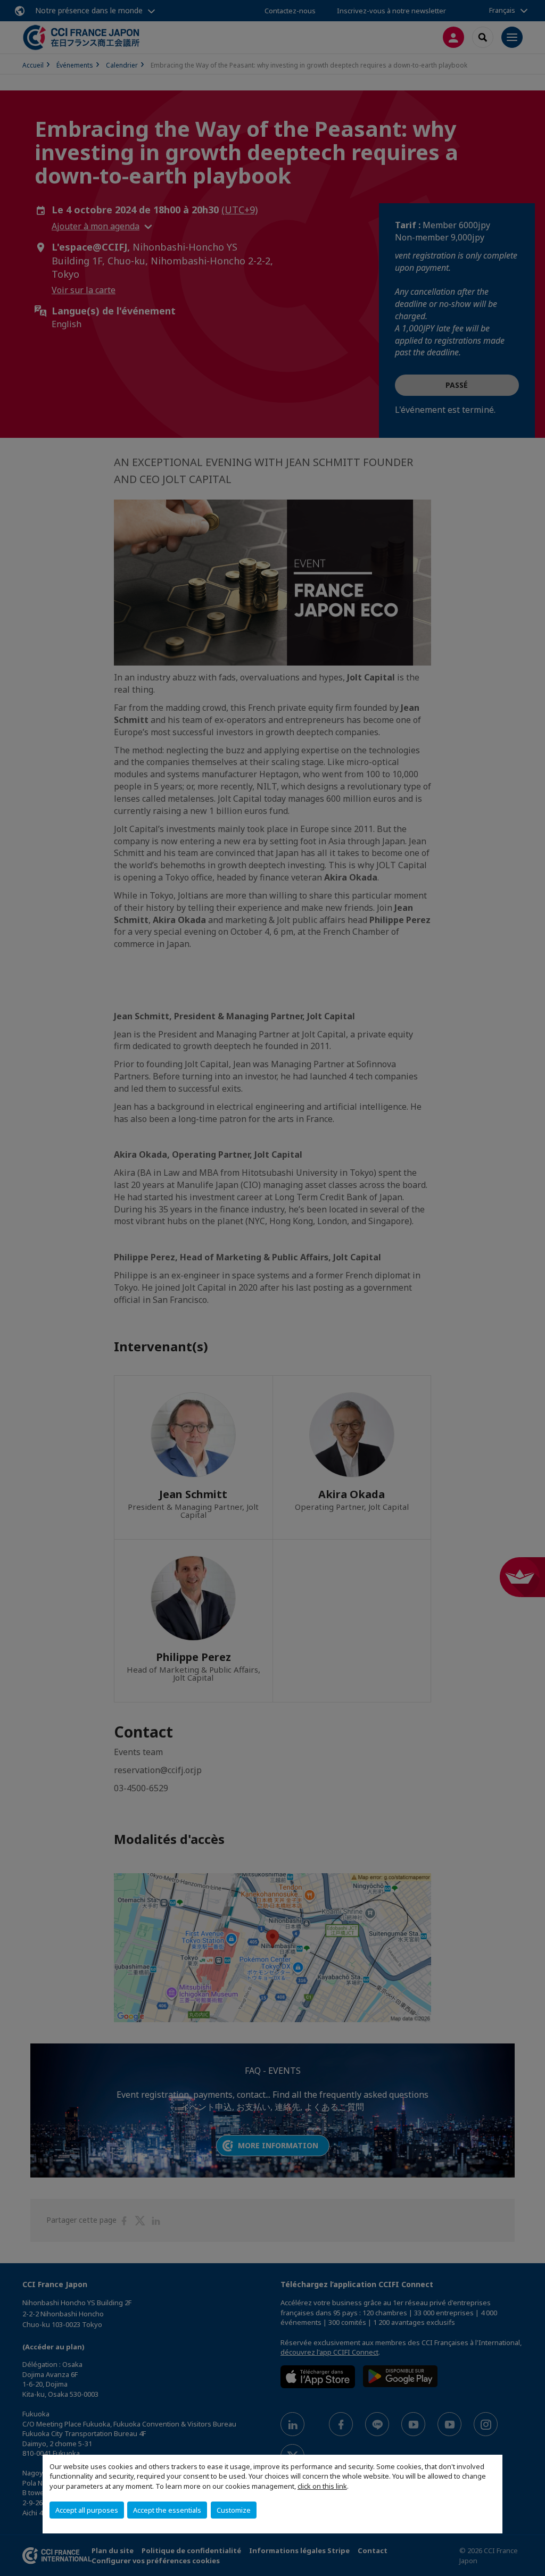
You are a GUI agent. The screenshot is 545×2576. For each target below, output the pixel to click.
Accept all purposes (87, 2510)
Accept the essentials (167, 2510)
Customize (234, 2510)
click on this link (322, 2486)
